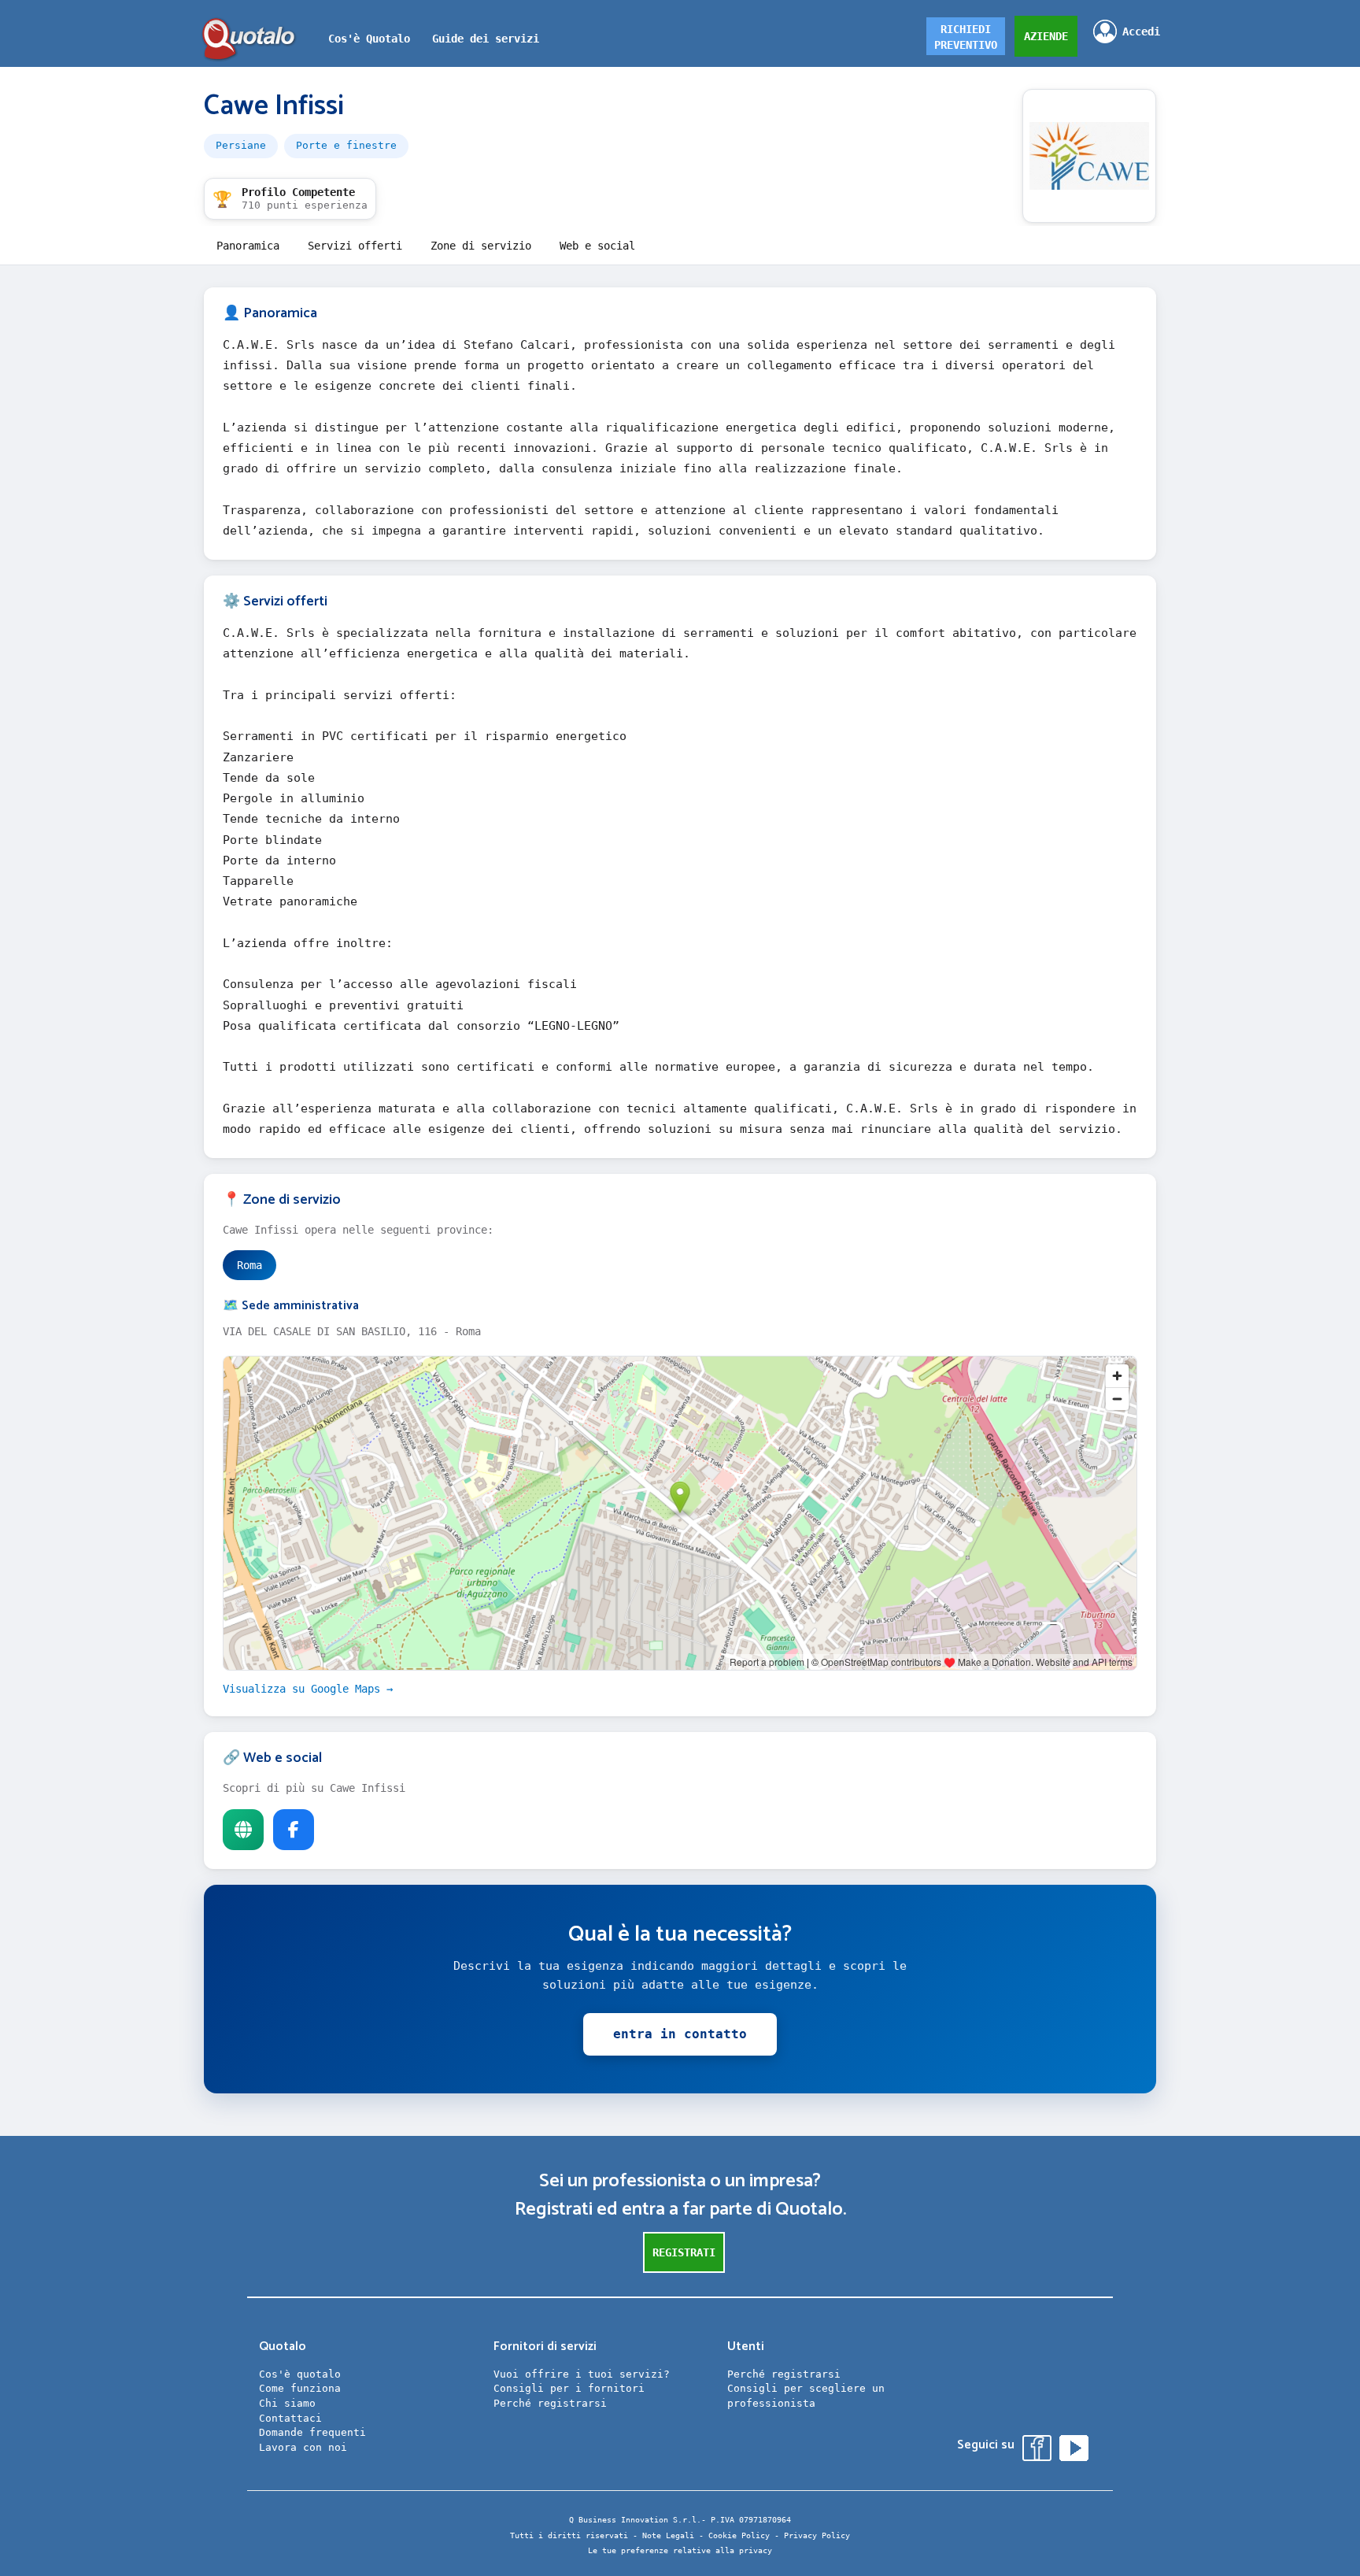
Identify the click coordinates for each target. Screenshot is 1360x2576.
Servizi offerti (355, 246)
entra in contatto (680, 2034)
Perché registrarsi (550, 2403)
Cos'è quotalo (300, 2374)
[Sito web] (243, 1830)
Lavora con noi (303, 2447)
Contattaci (290, 2418)
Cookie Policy (739, 2535)
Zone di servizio (481, 246)
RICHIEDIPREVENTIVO (966, 37)
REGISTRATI (684, 2252)
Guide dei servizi (486, 39)
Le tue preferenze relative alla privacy (680, 2550)
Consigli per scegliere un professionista (806, 2396)
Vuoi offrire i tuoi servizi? (582, 2374)
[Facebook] (294, 1830)
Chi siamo (287, 2403)
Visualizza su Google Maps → (308, 1689)
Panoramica (248, 246)
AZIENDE (1046, 36)
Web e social (597, 246)
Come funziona (300, 2388)
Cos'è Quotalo (369, 39)
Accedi (1141, 31)
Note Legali (668, 2535)
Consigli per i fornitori (569, 2388)
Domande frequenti (312, 2432)
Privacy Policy (817, 2535)
